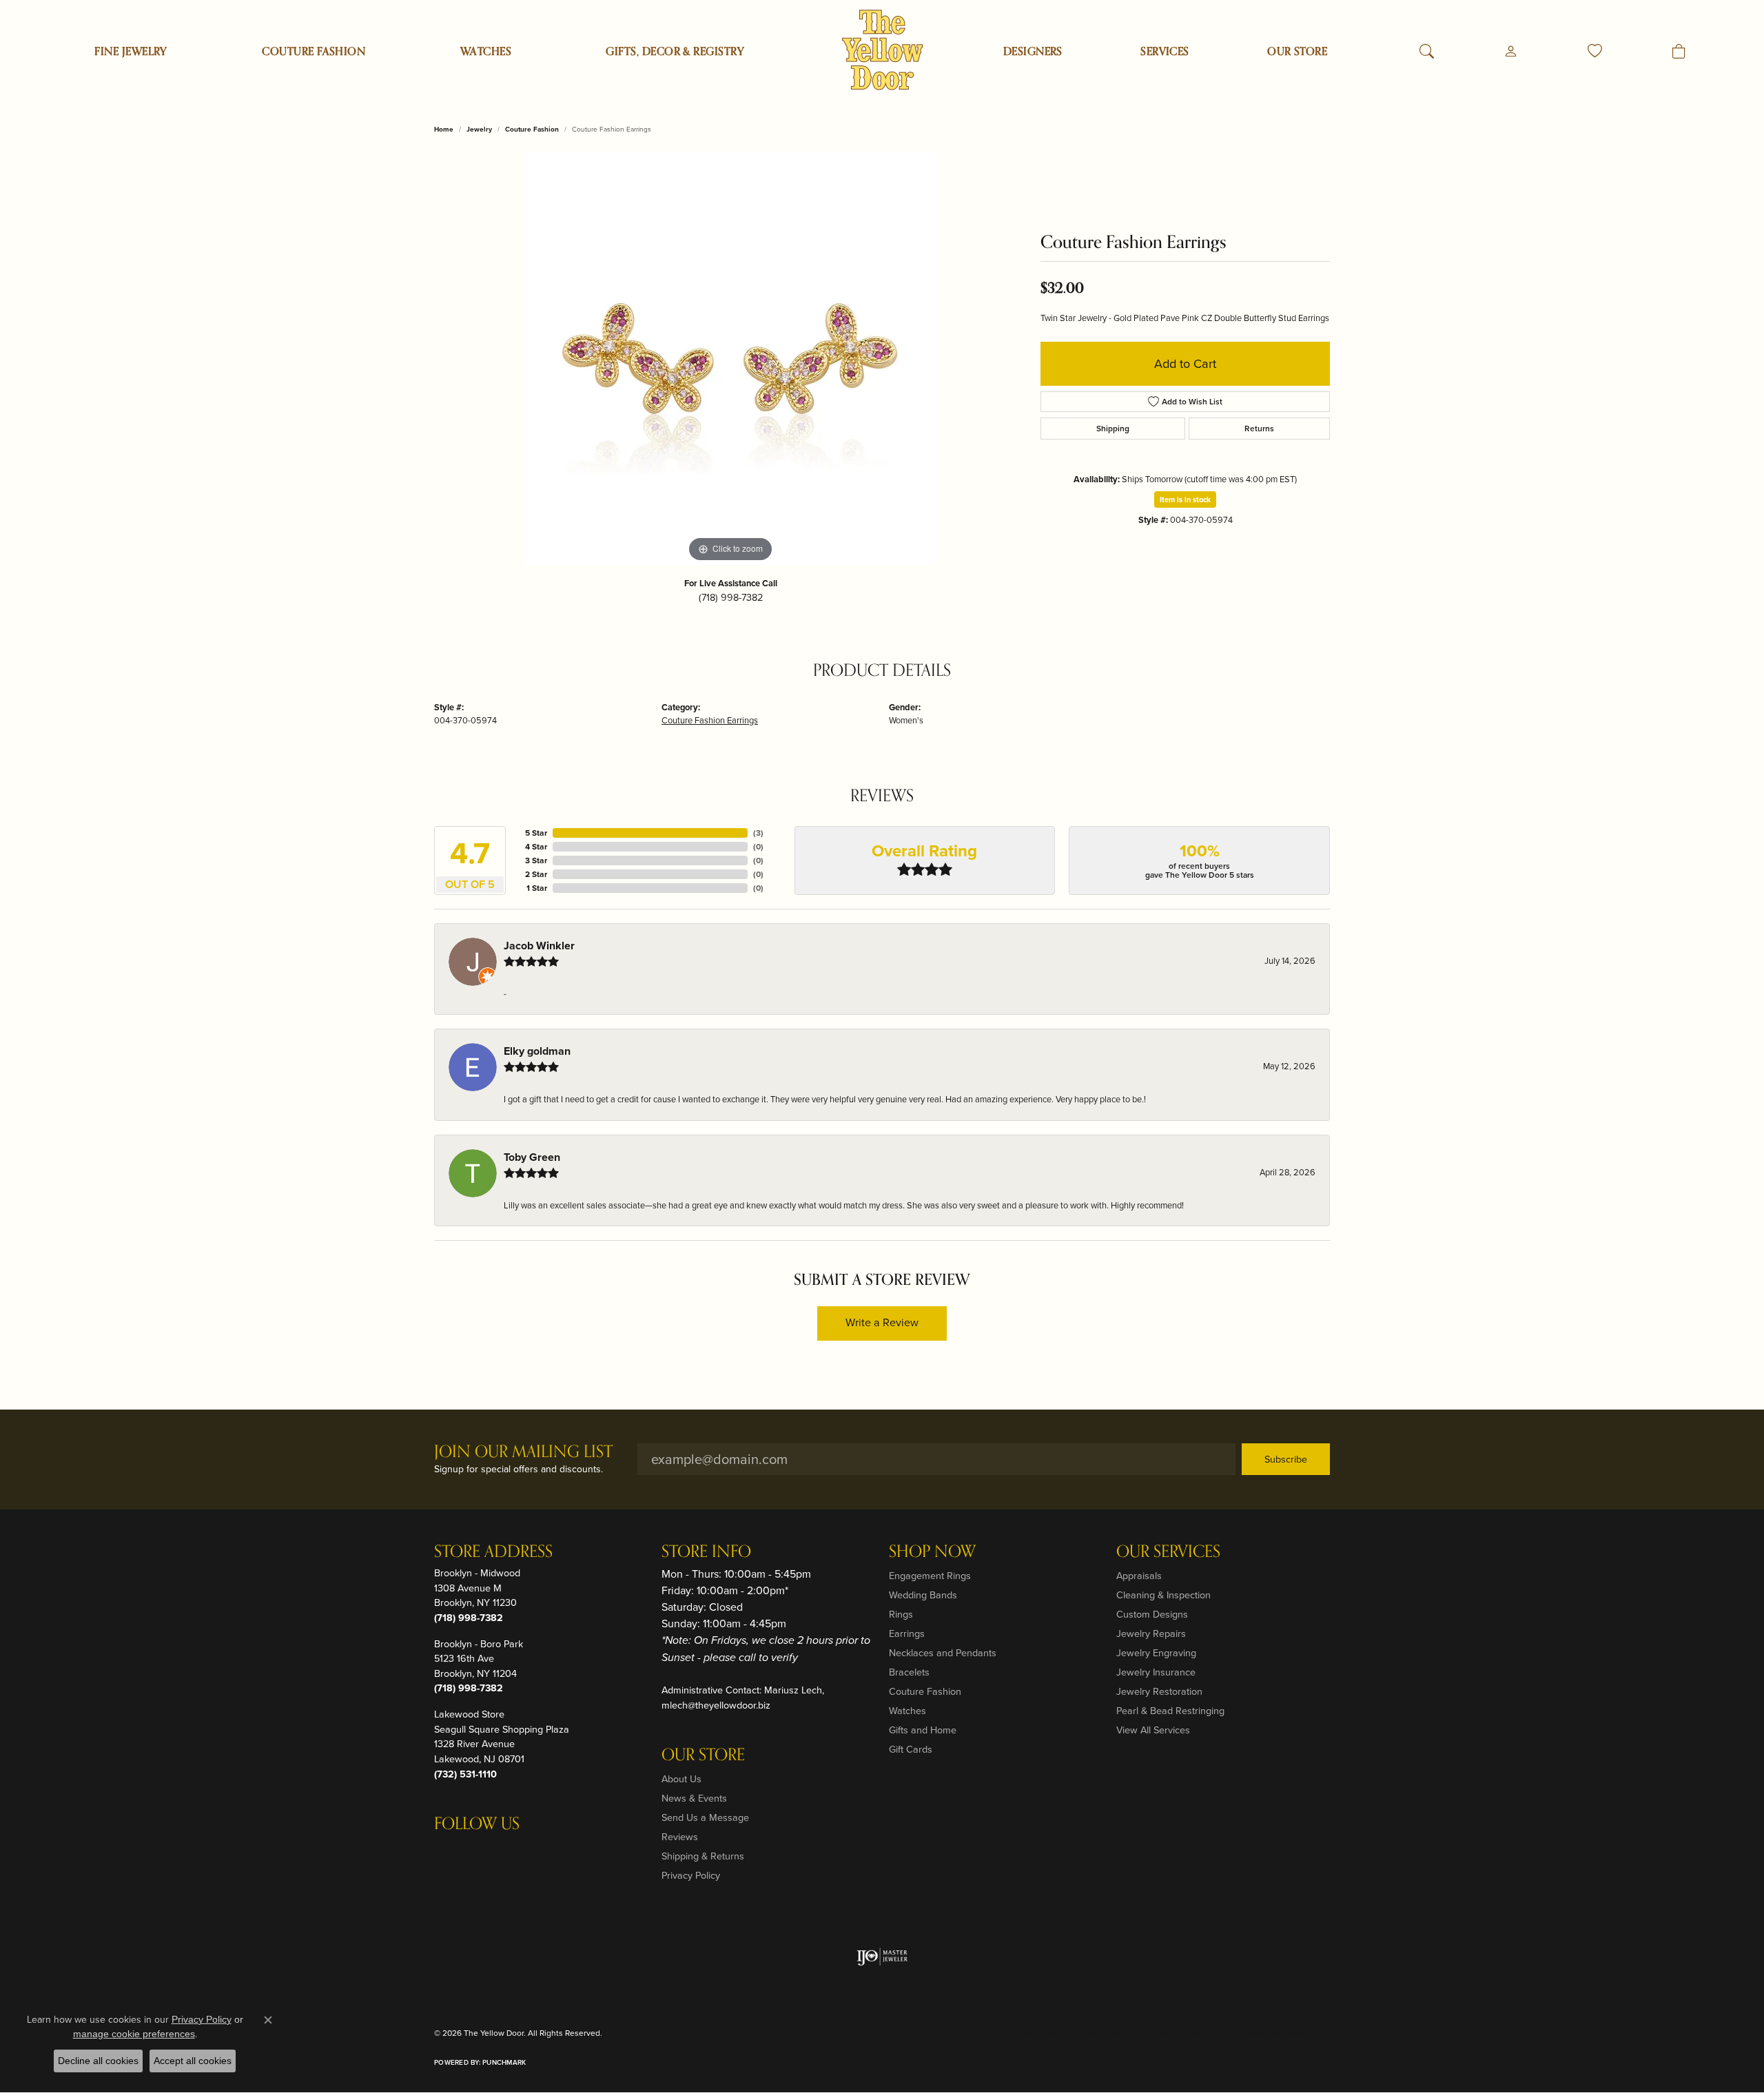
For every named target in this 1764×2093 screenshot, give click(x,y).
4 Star (536, 847)
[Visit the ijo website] (882, 1957)
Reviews (680, 1837)
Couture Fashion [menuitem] (925, 1691)
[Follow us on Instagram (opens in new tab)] (448, 1852)
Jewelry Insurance (1156, 1672)
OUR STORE (1297, 52)
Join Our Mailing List (523, 1453)
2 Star (536, 874)
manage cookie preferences (134, 2034)
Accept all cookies (193, 2061)
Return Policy (1045, 2033)
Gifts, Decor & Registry (675, 52)
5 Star (536, 833)
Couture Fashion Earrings (710, 720)
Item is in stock (1185, 499)
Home (444, 129)
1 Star (537, 888)
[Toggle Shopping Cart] (1679, 52)
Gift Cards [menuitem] (911, 1749)
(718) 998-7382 (731, 597)
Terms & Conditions (1184, 2033)
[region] (730, 359)
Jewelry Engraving (1156, 1653)
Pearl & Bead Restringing (1170, 1711)
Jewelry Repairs (1151, 1633)
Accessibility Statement (1279, 2033)
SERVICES (1165, 52)
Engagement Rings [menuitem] (930, 1576)
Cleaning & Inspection (1163, 1595)
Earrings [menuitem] (907, 1633)
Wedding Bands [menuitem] (923, 1595)
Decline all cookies (98, 2061)
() (758, 833)
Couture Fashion (314, 52)
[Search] (1427, 52)
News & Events (694, 1798)
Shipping (1113, 429)
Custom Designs (1152, 1614)
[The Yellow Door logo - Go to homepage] (882, 50)
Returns (1259, 429)
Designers (1033, 52)
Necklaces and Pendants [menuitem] (943, 1653)
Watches (486, 52)
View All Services (1153, 1730)
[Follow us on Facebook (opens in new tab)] (481, 1852)
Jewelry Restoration (1159, 1691)
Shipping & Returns (703, 1856)
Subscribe (1286, 1459)
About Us (681, 1779)
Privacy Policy (691, 1875)
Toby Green (532, 1157)
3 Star (536, 860)
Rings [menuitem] (901, 1614)
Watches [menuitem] (907, 1711)
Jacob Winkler (539, 946)
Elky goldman (537, 1051)
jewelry (479, 129)
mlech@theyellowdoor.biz (716, 1705)
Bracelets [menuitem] (909, 1672)
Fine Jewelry (131, 52)
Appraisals (1139, 1576)
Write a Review (882, 1322)
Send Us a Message (705, 1817)
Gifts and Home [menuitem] (923, 1730)
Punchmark (504, 2062)
